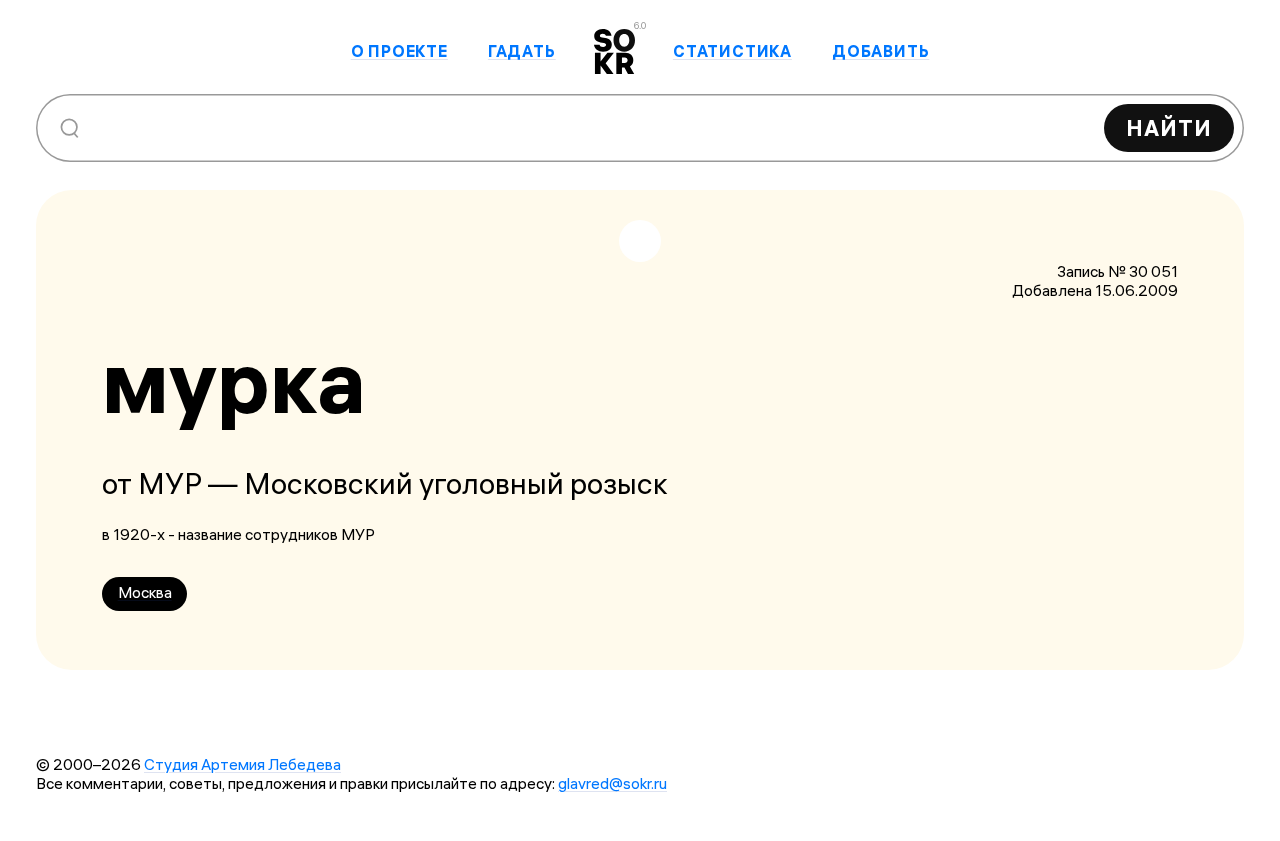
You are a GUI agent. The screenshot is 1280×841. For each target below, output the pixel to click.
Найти (1169, 128)
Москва (145, 592)
